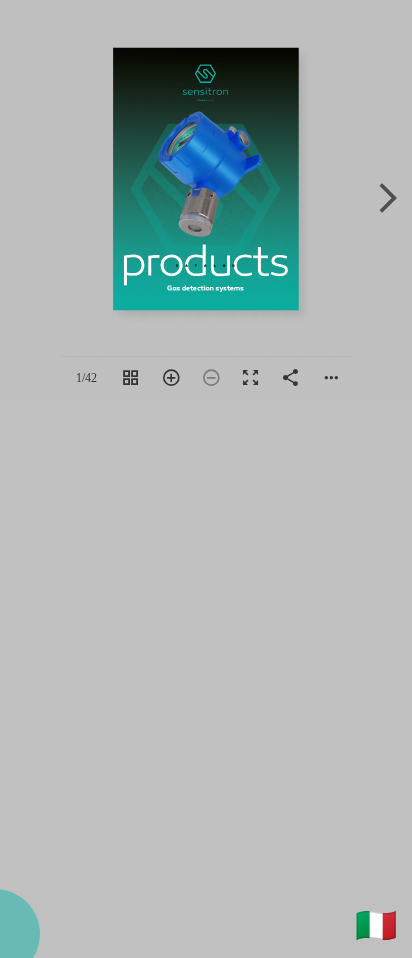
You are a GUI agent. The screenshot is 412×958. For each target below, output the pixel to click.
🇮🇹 (376, 924)
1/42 (86, 378)
